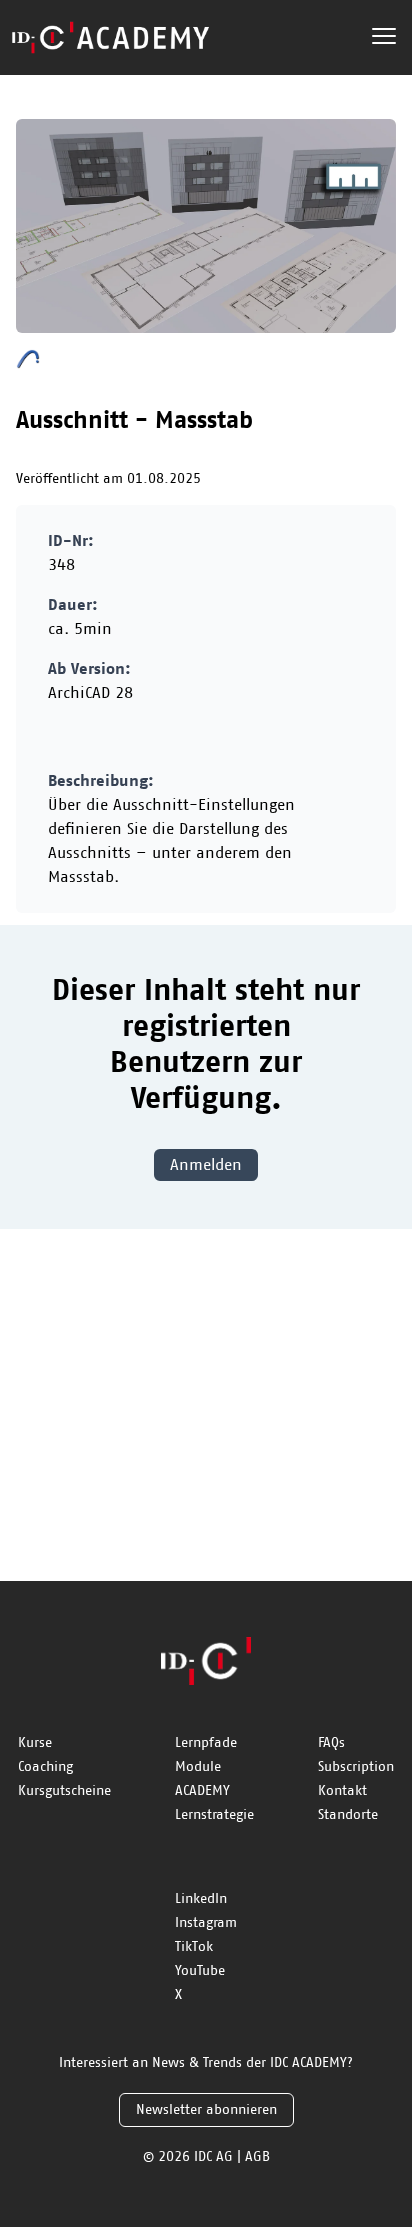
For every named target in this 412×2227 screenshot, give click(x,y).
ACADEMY (202, 1791)
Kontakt (342, 1791)
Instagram (206, 1923)
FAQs (331, 1743)
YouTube (200, 1971)
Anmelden (206, 1165)
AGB (257, 2157)
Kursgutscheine (64, 1791)
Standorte (348, 1815)
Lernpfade (206, 1743)
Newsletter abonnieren (206, 2110)
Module (198, 1767)
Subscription (356, 1767)
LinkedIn (201, 1899)
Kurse (35, 1743)
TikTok (194, 1947)
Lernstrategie (214, 1815)
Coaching (45, 1767)
